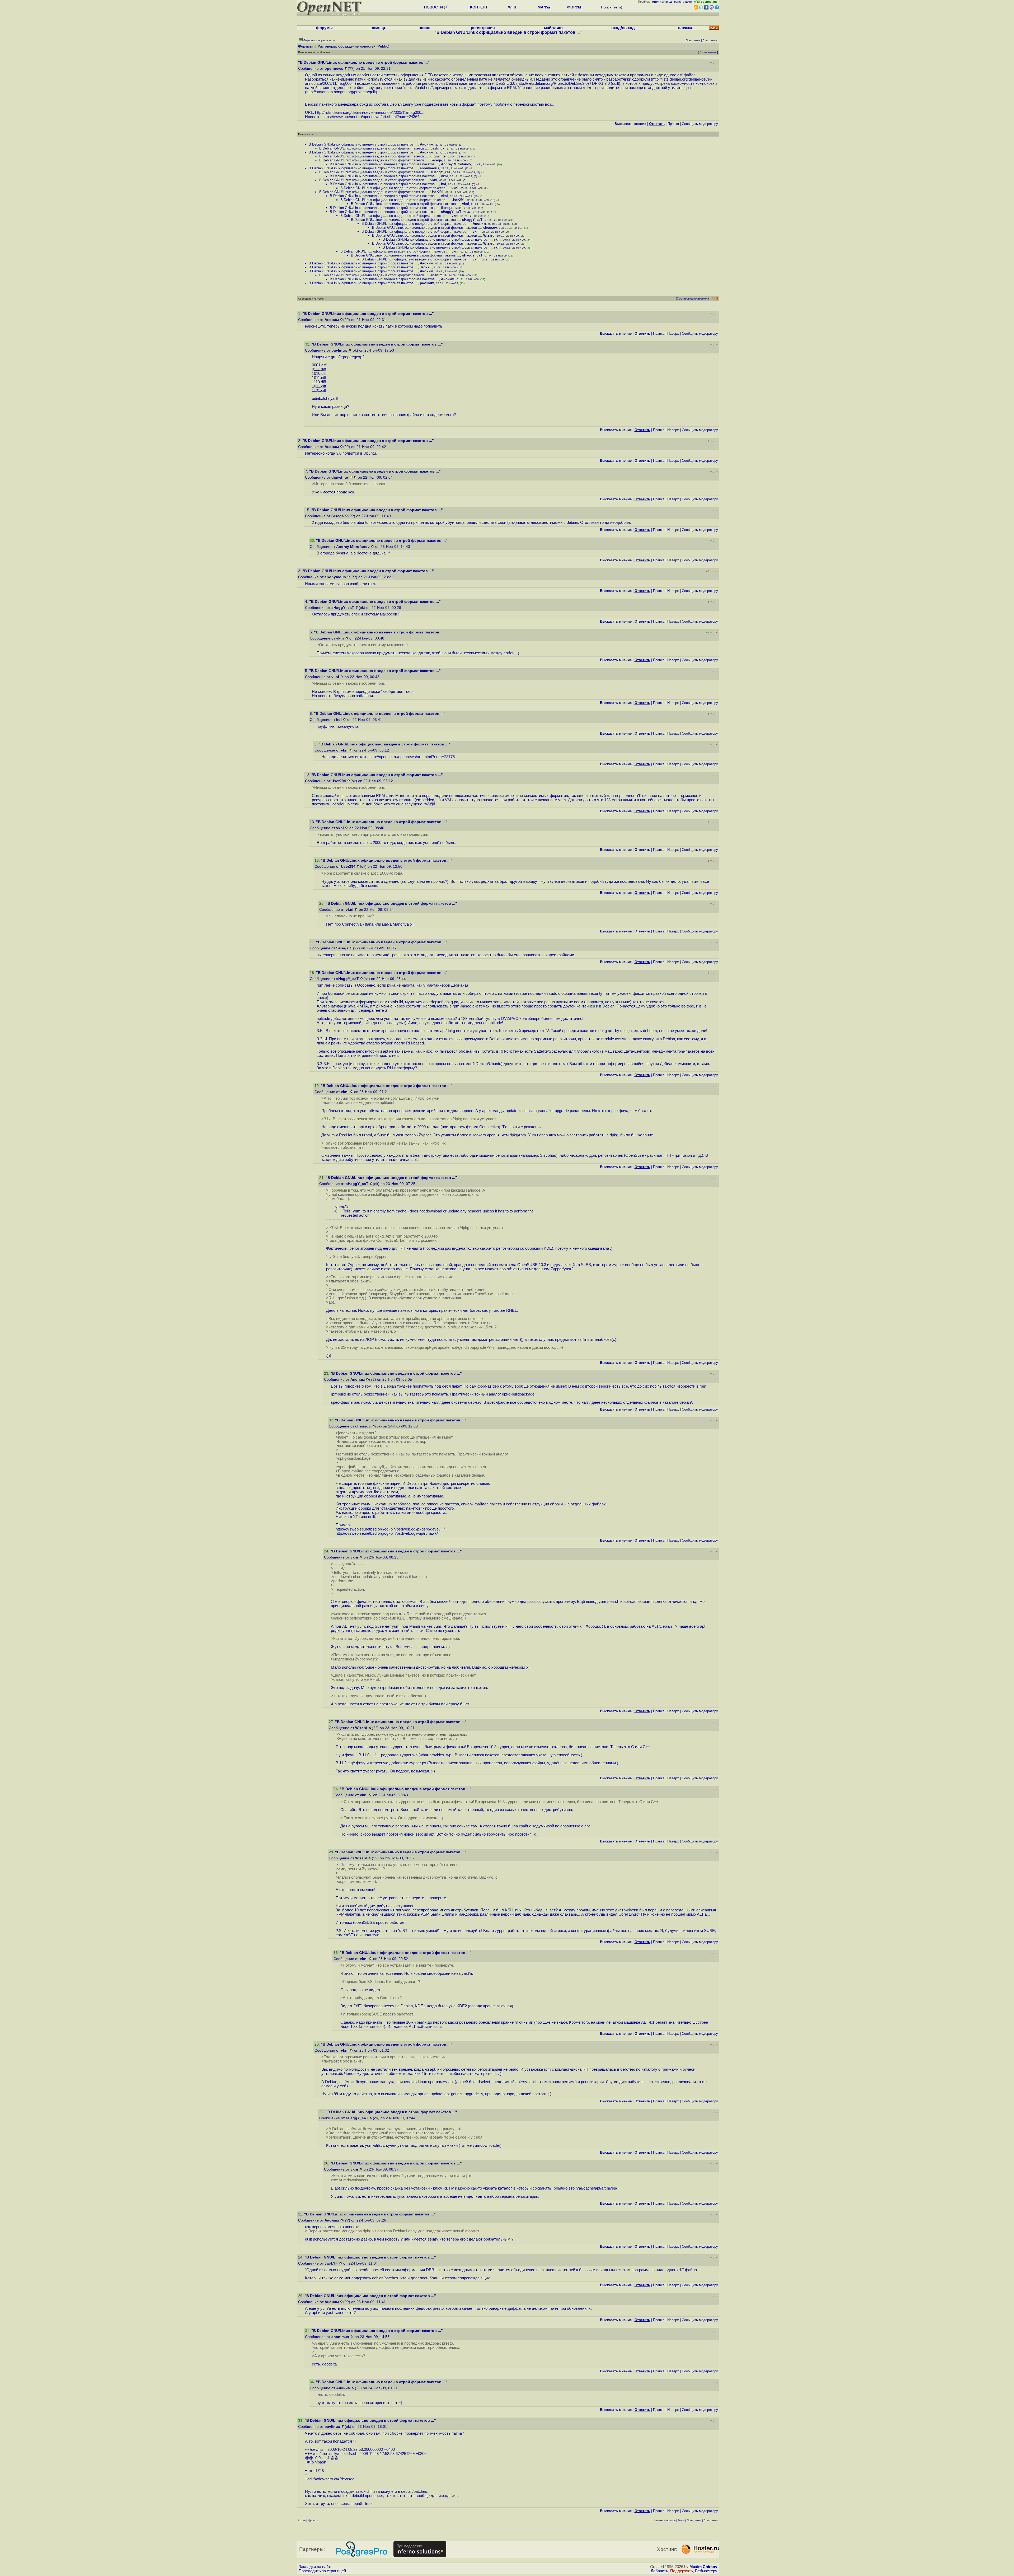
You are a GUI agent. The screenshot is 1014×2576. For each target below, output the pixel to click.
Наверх (673, 333)
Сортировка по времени (693, 298)
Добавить (659, 2571)
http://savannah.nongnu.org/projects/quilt (341, 92)
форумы (324, 28)
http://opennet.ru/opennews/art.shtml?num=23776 (412, 757)
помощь (378, 28)
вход (669, 2)
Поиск (606, 7)
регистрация (682, 2)
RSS (714, 298)
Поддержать (682, 2571)
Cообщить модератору (700, 124)
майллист (553, 28)
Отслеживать (708, 52)
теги (617, 7)
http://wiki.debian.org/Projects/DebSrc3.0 (553, 83)
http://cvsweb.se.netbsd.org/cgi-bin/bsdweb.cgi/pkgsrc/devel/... (390, 1529)
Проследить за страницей (322, 2571)
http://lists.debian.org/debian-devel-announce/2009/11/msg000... (370, 113)
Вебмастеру (706, 2571)
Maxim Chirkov (703, 2567)
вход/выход (623, 28)
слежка (685, 28)
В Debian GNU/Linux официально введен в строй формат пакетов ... (363, 144)
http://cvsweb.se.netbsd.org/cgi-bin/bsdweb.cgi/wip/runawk (386, 1533)
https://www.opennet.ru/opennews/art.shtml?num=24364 (371, 117)
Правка (673, 124)
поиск (424, 28)
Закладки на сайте (316, 2567)
